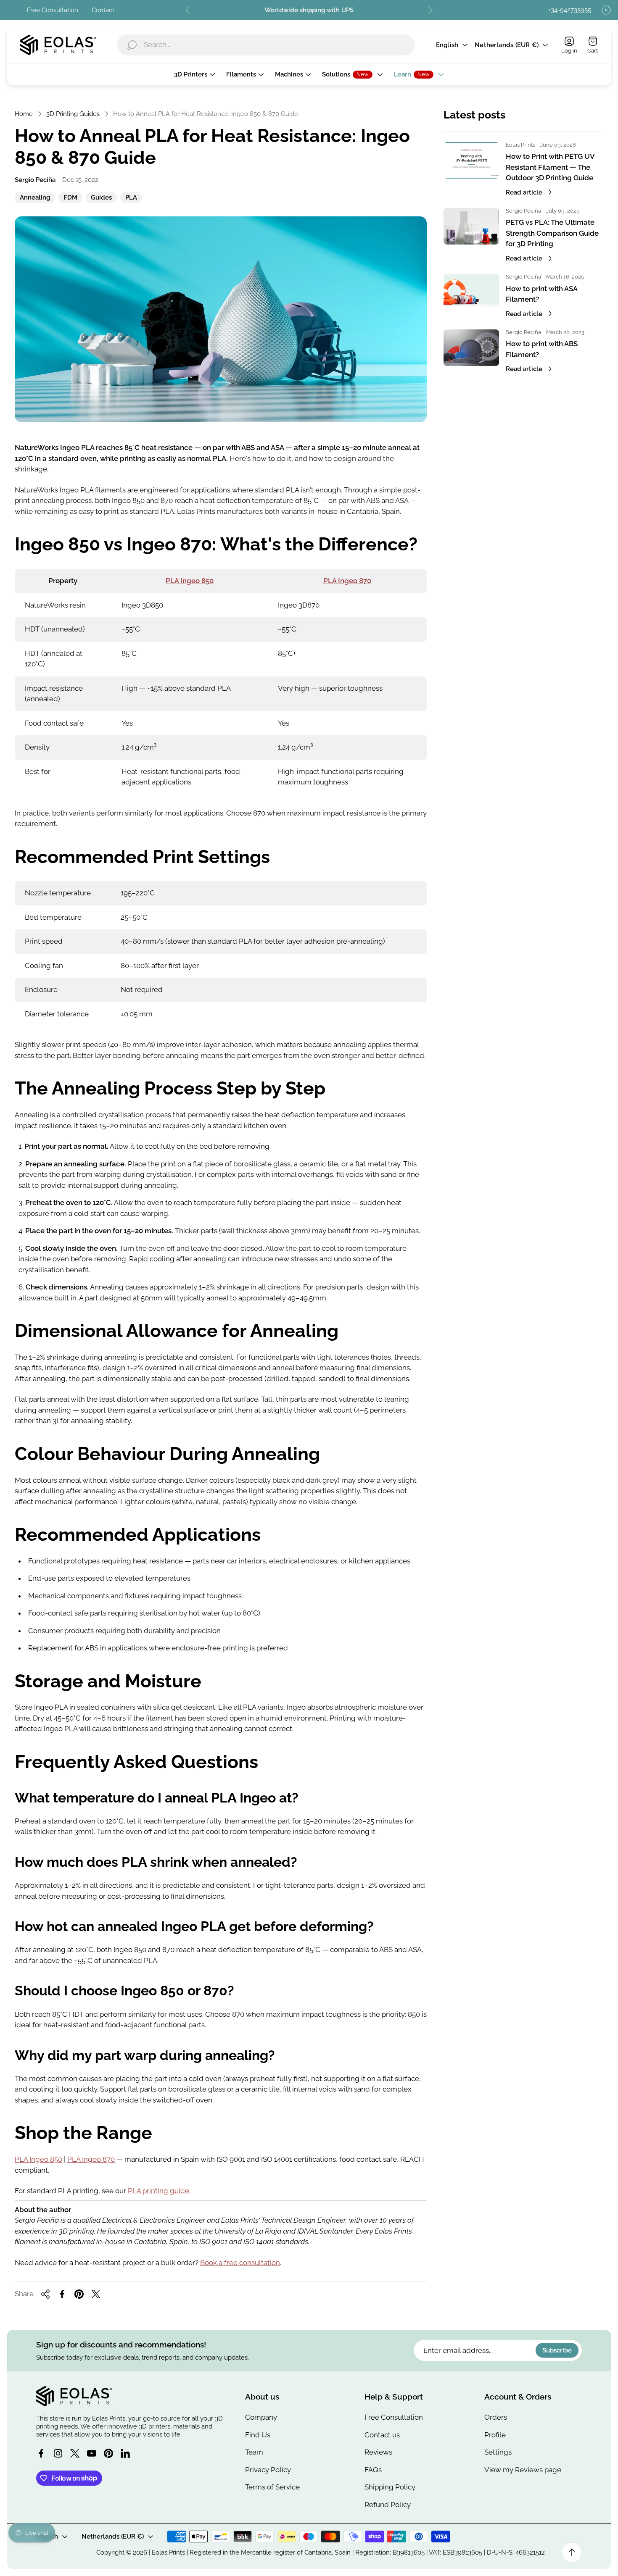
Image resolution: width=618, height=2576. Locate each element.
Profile (495, 2435)
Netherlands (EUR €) (507, 45)
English (447, 45)
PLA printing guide (158, 2191)
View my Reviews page (523, 2470)
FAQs (373, 2470)
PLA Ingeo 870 (347, 581)
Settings (498, 2452)
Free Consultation (53, 10)
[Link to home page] (74, 2396)
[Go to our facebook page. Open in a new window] (41, 2453)
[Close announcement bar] (606, 10)
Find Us (258, 2435)
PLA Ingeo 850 (190, 581)
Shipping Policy (390, 2487)
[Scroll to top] (572, 2552)
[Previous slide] (188, 10)
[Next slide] (430, 10)
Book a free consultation (240, 2263)
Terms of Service (272, 2487)
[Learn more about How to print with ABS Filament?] (471, 348)
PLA (131, 198)
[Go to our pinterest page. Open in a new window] (108, 2453)
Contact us (382, 2435)
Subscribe (557, 2351)
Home (24, 114)
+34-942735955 (570, 10)
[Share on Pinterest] (79, 2294)
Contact (103, 10)
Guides (101, 198)
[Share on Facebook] (62, 2294)
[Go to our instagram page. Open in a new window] (58, 2453)
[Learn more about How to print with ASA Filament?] (471, 292)
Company (261, 2417)
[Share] (45, 2294)
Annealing (35, 198)
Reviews (378, 2452)
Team (254, 2452)
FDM (70, 198)
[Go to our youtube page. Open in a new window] (92, 2453)
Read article (524, 192)
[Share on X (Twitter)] (96, 2294)
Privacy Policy (268, 2470)
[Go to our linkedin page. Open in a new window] (125, 2453)
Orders (496, 2417)
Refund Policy (388, 2505)
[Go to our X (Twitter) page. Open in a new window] (75, 2453)
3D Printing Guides (73, 114)
